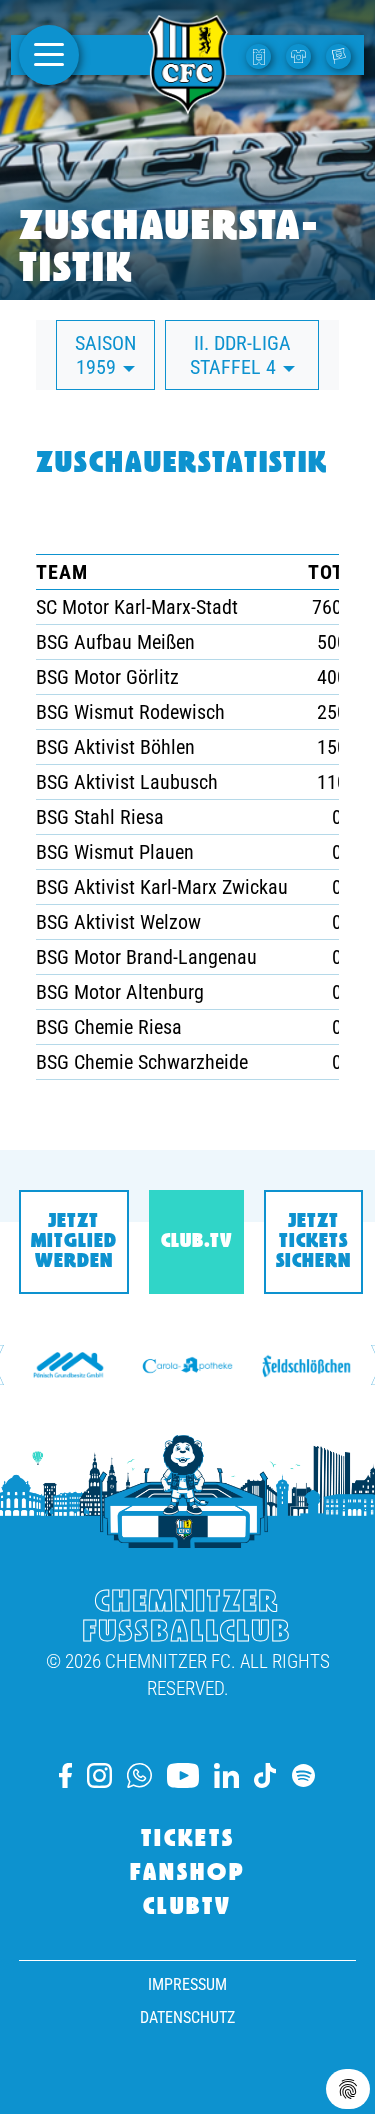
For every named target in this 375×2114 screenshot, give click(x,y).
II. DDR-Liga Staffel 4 (240, 355)
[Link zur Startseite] (188, 103)
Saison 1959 (105, 355)
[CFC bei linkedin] (226, 1775)
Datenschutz (187, 2017)
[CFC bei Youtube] (183, 1775)
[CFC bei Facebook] (65, 1775)
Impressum (187, 1984)
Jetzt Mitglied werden (74, 1242)
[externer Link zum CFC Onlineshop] (301, 55)
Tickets (188, 1840)
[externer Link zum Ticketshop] (261, 55)
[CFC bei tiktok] (265, 1775)
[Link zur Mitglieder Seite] (341, 55)
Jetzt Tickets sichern (313, 1242)
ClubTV (187, 1908)
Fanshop (188, 1874)
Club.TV (196, 1242)
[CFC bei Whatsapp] (139, 1775)
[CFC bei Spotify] (303, 1775)
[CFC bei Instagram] (99, 1775)
